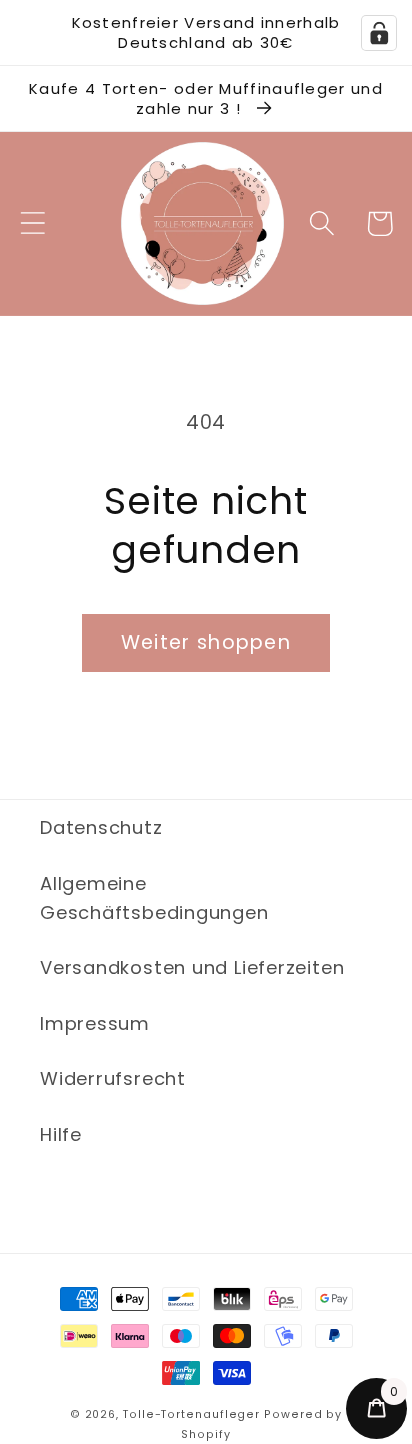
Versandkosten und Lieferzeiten (192, 967)
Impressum (95, 1023)
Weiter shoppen (206, 642)
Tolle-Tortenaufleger (191, 1414)
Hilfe (61, 1134)
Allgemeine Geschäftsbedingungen (154, 898)
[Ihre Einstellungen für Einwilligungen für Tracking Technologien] (379, 33)
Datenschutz (101, 827)
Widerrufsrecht (113, 1078)
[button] (32, 223)
